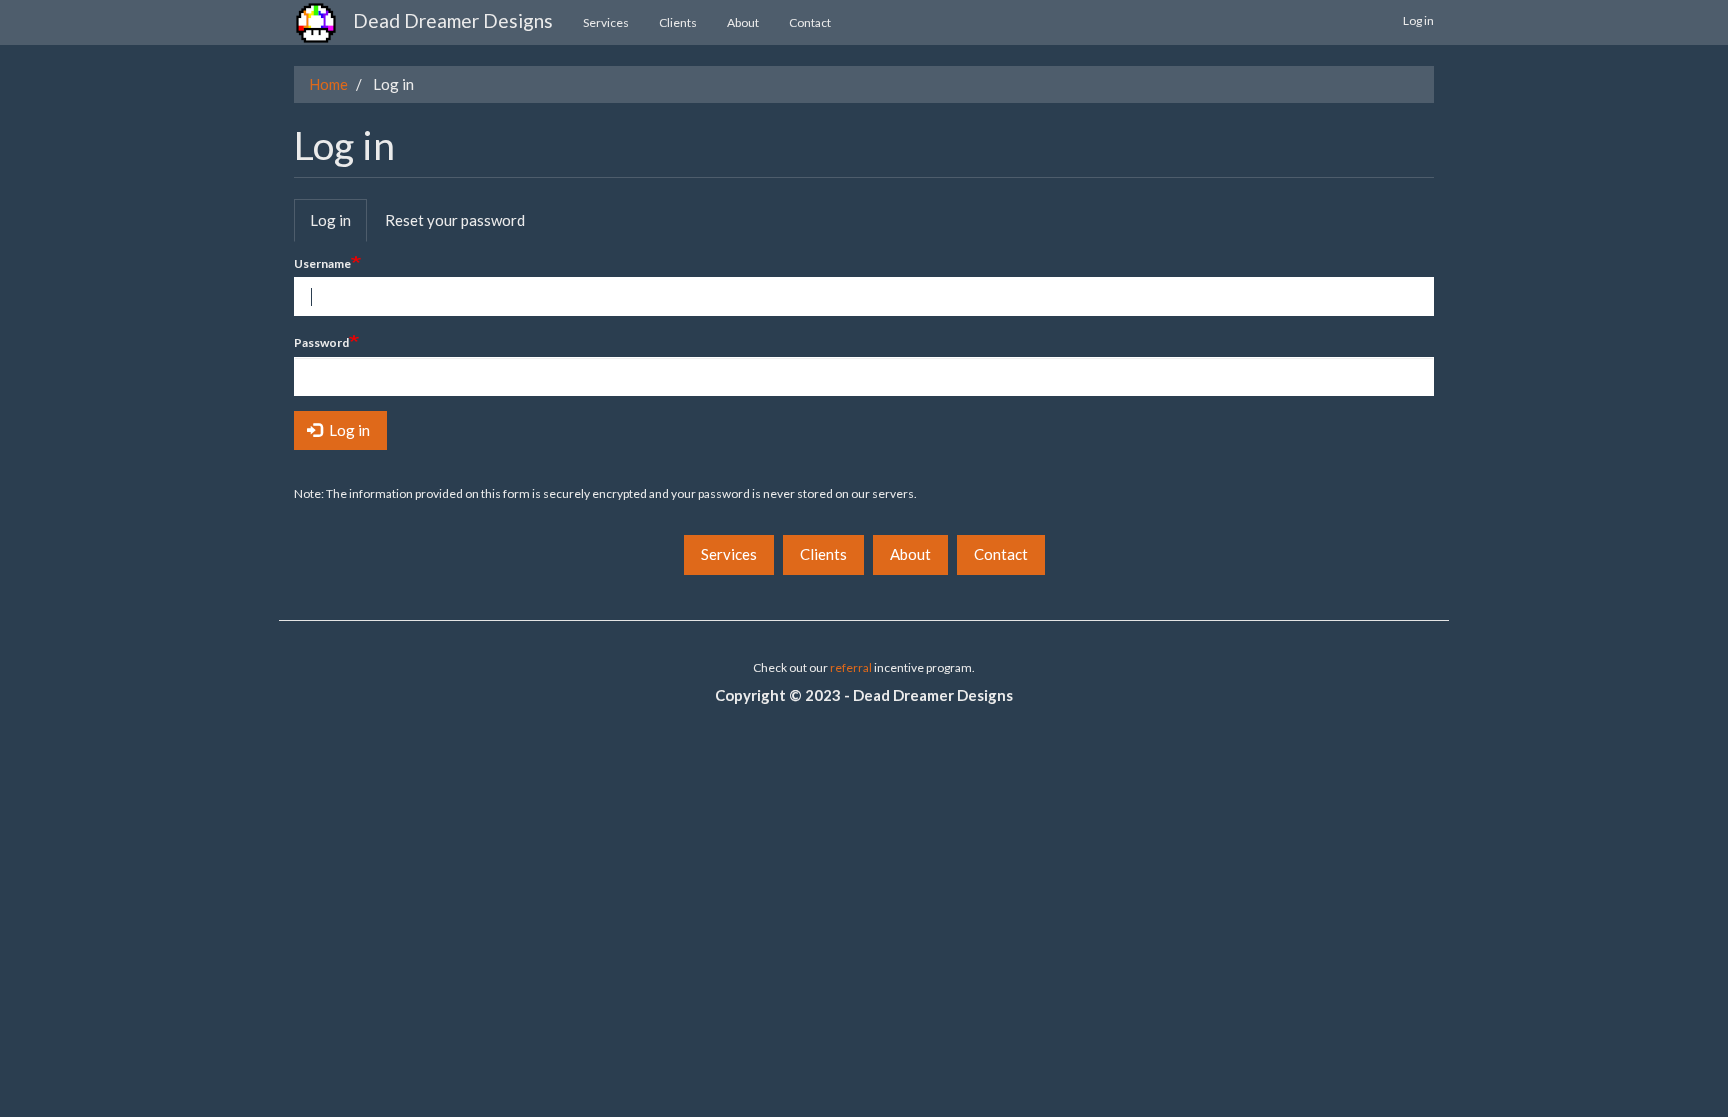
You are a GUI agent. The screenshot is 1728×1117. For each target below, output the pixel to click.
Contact (810, 22)
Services (606, 22)
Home (328, 84)
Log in (1418, 20)
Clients (678, 22)
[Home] (323, 23)
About (743, 22)
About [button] (910, 554)
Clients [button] (823, 554)
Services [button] (729, 554)
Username (322, 263)
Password (321, 342)
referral (851, 667)
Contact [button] (1001, 554)
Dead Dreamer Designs (453, 20)
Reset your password (455, 220)
